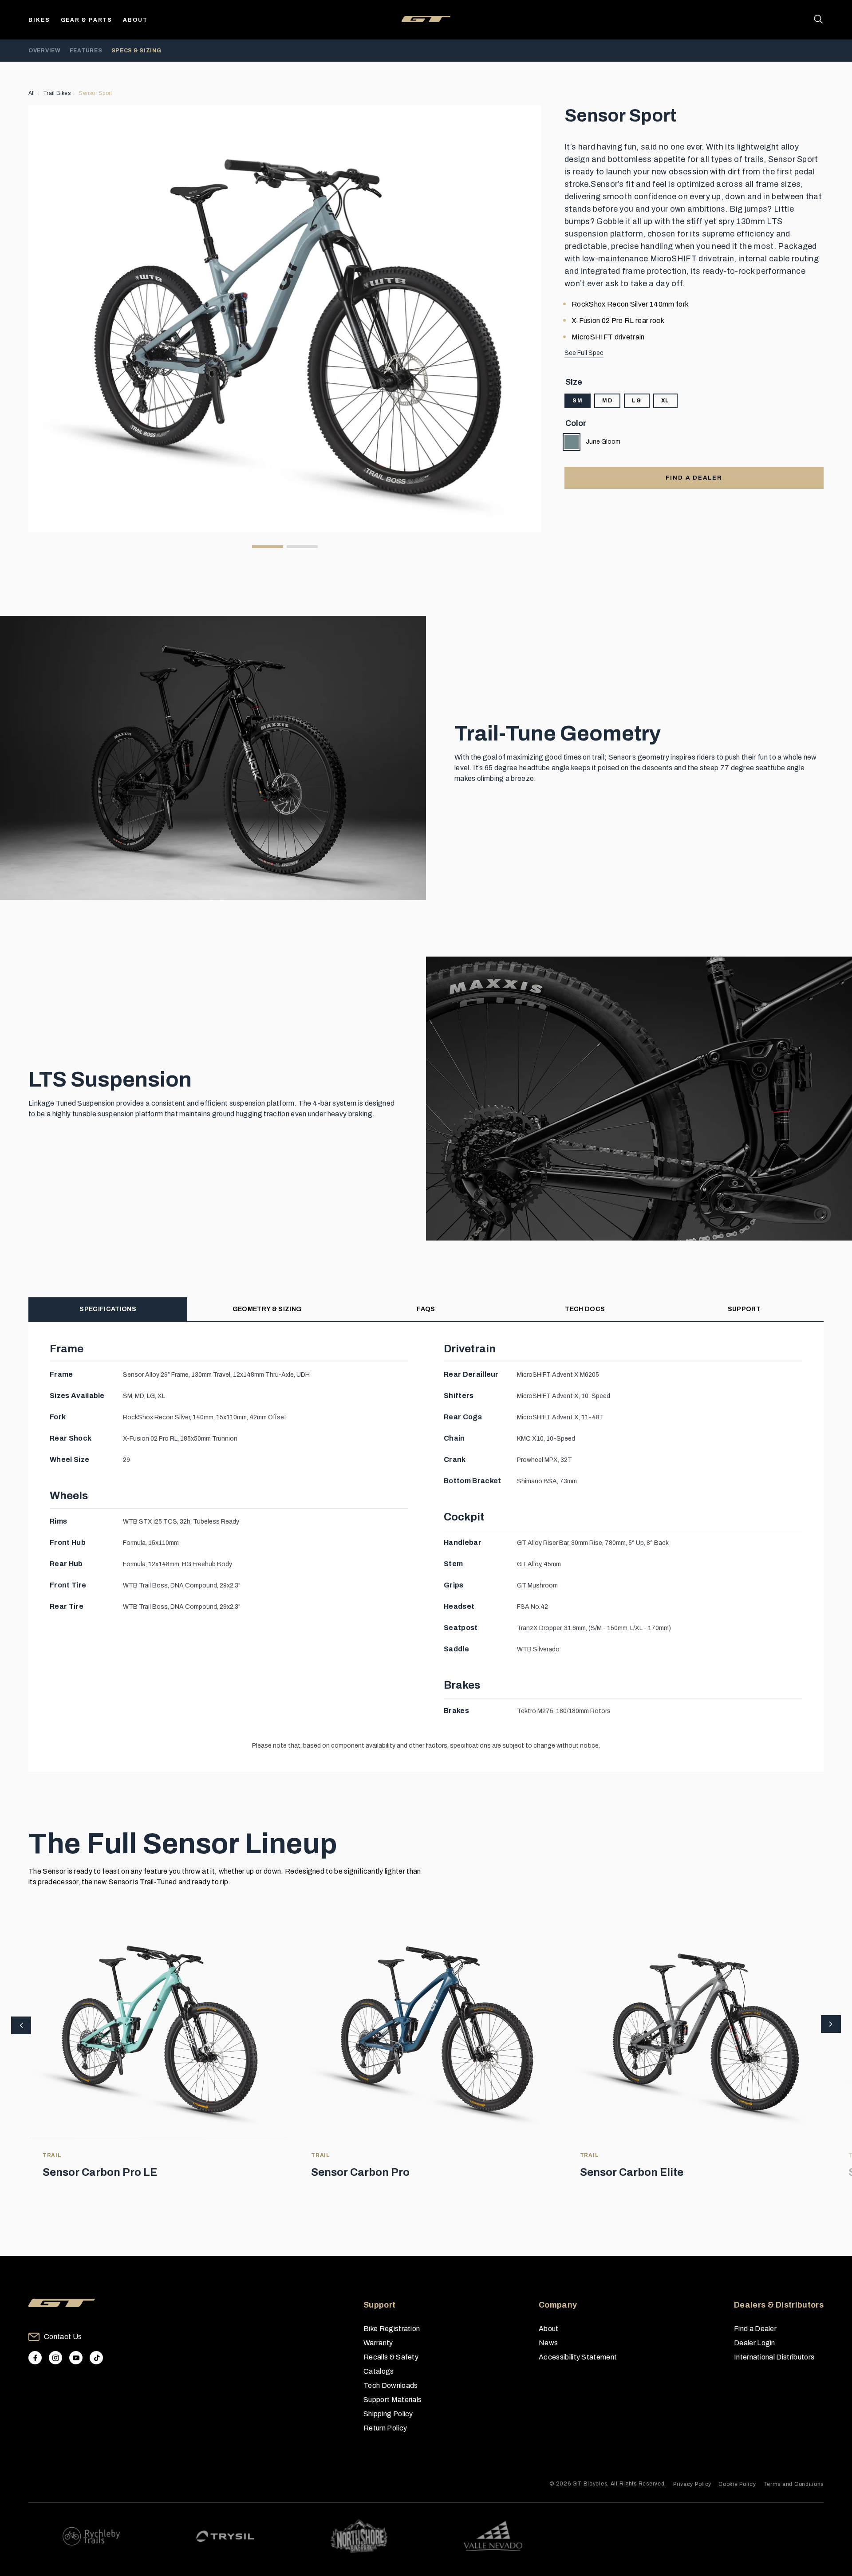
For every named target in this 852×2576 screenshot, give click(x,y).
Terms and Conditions (793, 2484)
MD (607, 401)
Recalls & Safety (391, 2357)
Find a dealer (694, 478)
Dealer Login (755, 2343)
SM (578, 401)
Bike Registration (392, 2329)
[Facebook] (35, 2358)
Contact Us (63, 2337)
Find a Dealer (755, 2329)
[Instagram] (55, 2358)
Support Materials (392, 2400)
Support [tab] (744, 1309)
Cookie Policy (737, 2484)
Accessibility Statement (578, 2357)
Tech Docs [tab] (585, 1309)
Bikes (39, 20)
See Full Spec (584, 353)
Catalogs (379, 2371)
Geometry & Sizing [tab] (267, 1309)
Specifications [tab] (108, 1309)
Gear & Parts (87, 20)
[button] (831, 2025)
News (548, 2343)
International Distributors (774, 2357)
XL (665, 401)
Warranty (378, 2343)
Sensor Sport (95, 93)
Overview (45, 51)
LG (637, 401)
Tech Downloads (390, 2385)
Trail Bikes (57, 93)
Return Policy (385, 2428)
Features (86, 51)
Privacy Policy (692, 2484)
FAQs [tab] (426, 1309)
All (32, 93)
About (135, 20)
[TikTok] (96, 2358)
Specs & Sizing (136, 51)
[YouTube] (76, 2358)
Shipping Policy (388, 2414)
